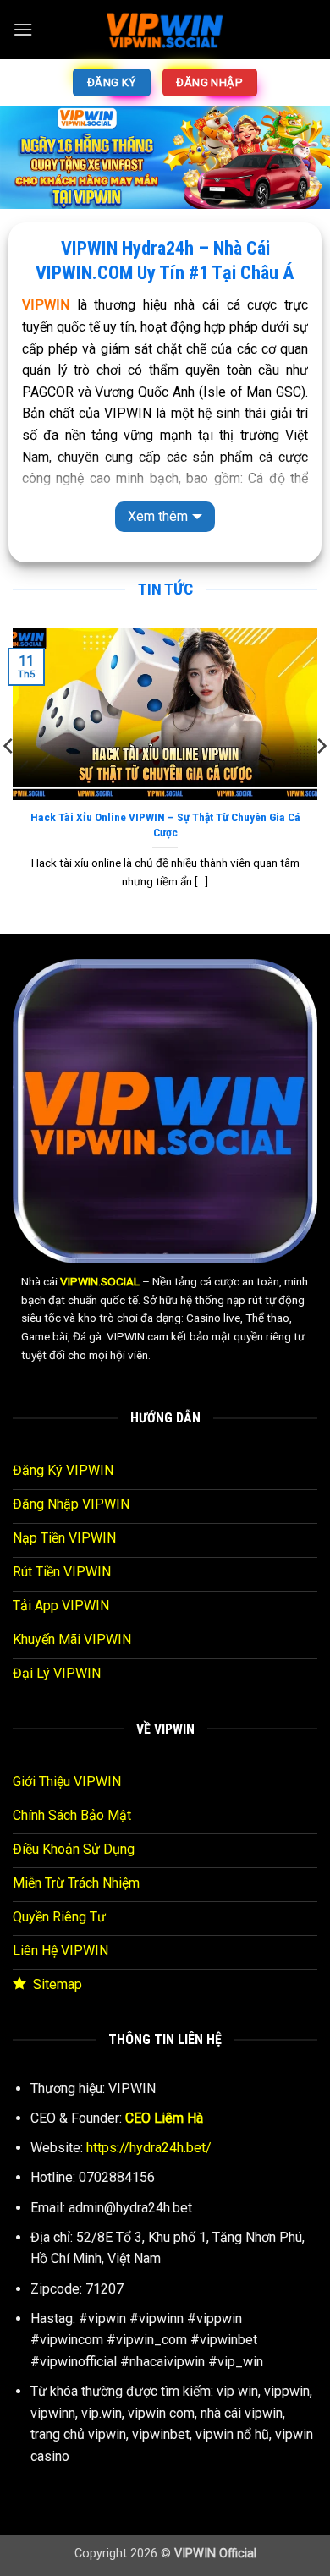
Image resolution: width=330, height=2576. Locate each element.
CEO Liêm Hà (164, 2118)
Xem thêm (158, 516)
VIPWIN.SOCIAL (100, 1281)
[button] (23, 29)
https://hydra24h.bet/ (149, 2148)
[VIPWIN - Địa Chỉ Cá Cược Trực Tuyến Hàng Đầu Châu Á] (165, 30)
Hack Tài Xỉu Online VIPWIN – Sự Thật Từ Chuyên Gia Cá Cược (165, 825)
